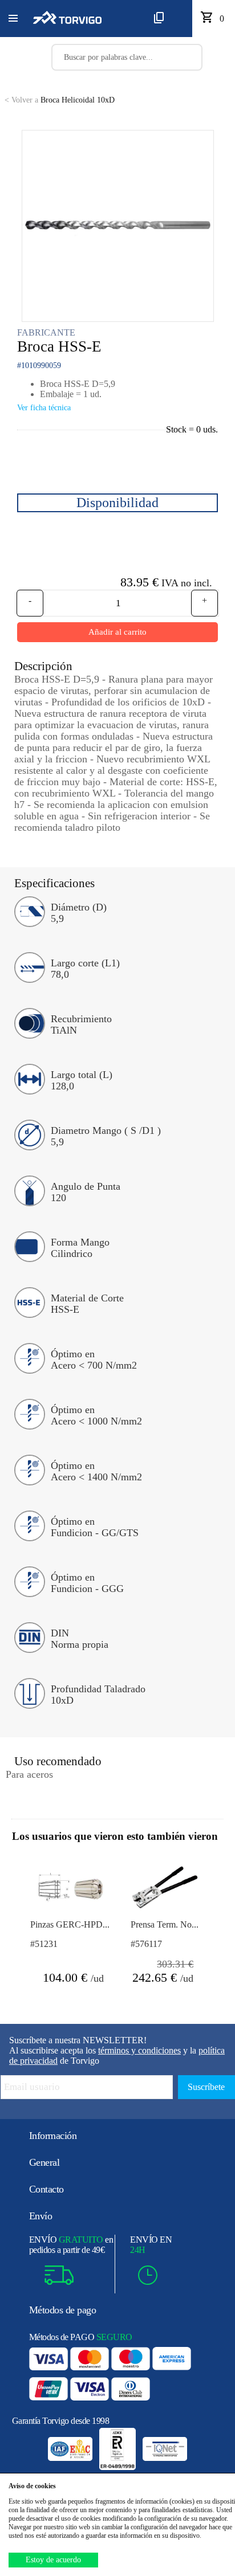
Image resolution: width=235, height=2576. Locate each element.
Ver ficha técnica (44, 408)
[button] (13, 19)
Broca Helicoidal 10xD (60, 100)
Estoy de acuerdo (53, 2560)
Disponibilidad (117, 503)
